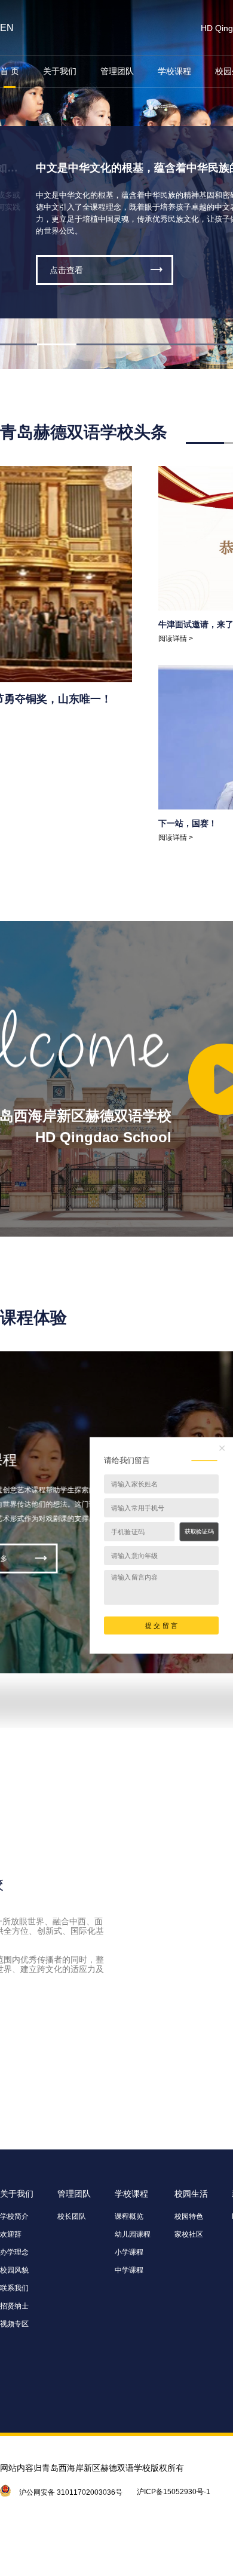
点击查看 (66, 270)
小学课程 (129, 2252)
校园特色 (189, 2216)
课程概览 (129, 2216)
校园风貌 (14, 2270)
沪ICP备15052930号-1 (174, 2492)
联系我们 (14, 2288)
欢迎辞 (11, 2234)
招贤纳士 (14, 2306)
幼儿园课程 (133, 2234)
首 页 (10, 71)
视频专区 (14, 2324)
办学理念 (14, 2252)
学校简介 (14, 2216)
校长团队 (72, 2216)
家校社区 (189, 2234)
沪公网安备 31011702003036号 (71, 2492)
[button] (57, 344)
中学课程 (129, 2270)
